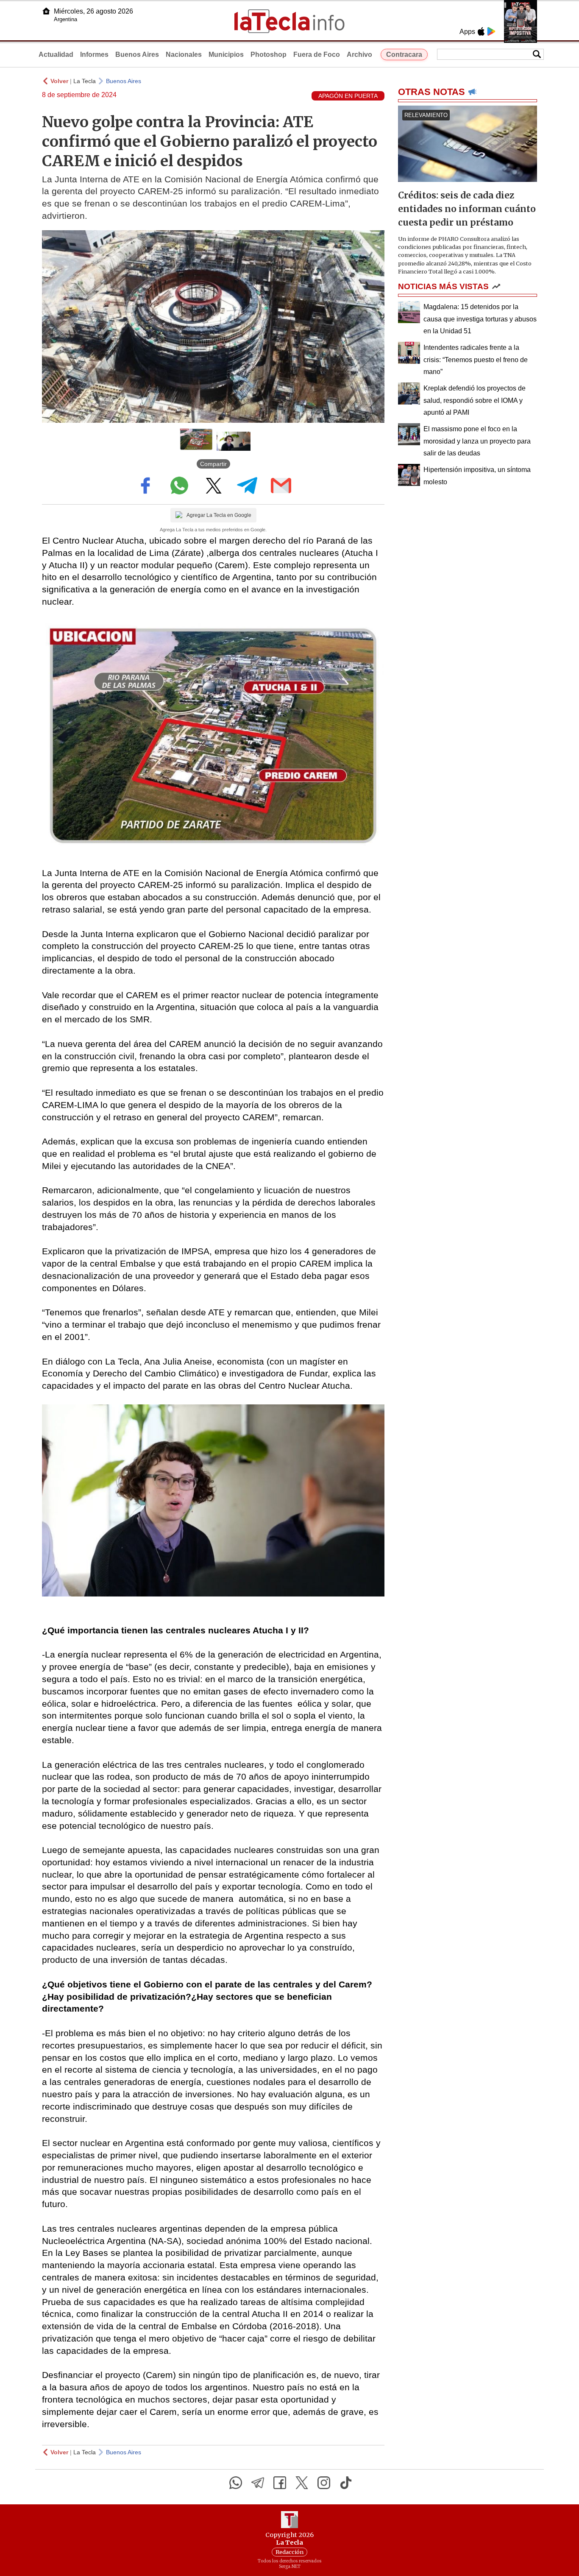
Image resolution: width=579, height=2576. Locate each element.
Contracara (404, 54)
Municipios (226, 54)
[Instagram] (324, 2483)
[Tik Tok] (346, 2483)
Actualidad (56, 54)
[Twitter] (302, 2483)
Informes (94, 54)
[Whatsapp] (236, 2483)
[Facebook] (280, 2483)
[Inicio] (46, 11)
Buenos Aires (137, 54)
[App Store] (481, 31)
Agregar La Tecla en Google (219, 515)
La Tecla (85, 81)
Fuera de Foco (317, 54)
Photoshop (269, 54)
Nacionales (184, 54)
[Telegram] (258, 2483)
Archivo (359, 54)
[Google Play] (491, 31)
